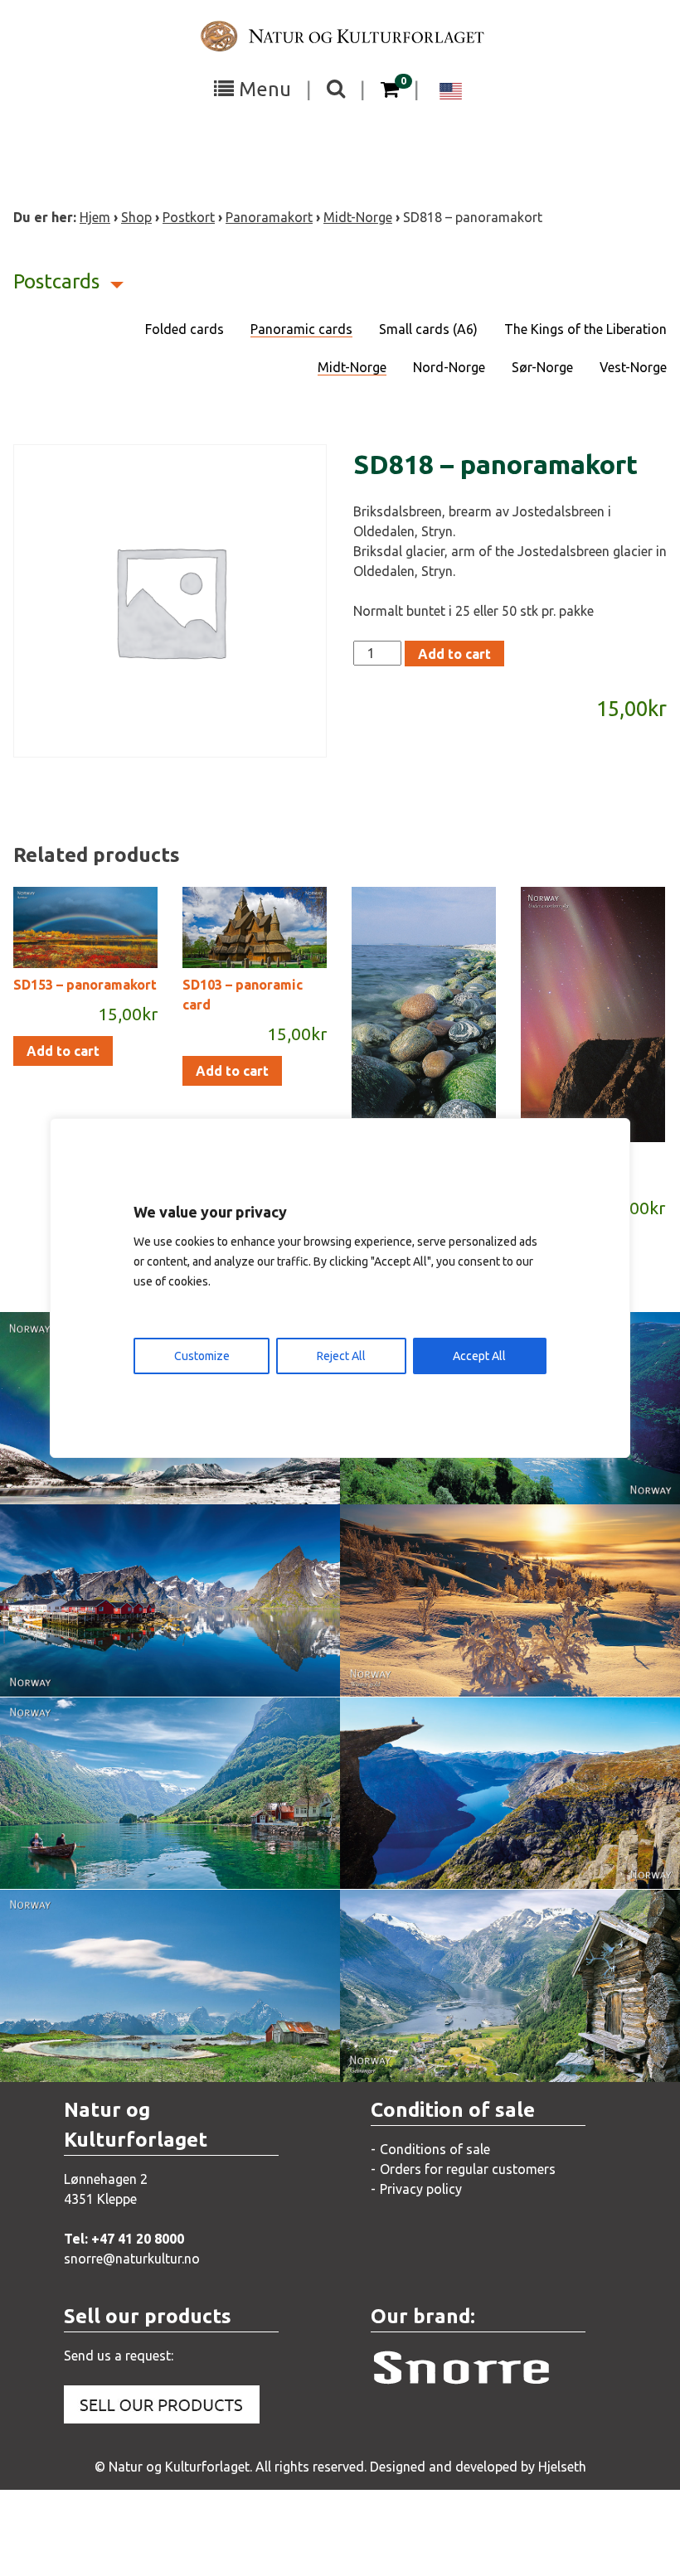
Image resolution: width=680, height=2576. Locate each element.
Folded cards (185, 329)
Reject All (341, 1356)
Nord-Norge (449, 367)
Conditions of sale (435, 2149)
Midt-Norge (358, 217)
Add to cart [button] (63, 1051)
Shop (136, 217)
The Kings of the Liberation (585, 329)
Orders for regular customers (468, 2169)
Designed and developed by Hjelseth (478, 2467)
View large (158, 1634)
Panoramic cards (301, 329)
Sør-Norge (542, 367)
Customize (202, 1356)
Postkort (189, 217)
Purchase (155, 1474)
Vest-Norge (633, 367)
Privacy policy (421, 2189)
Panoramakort (269, 217)
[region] (340, 1288)
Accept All (479, 1356)
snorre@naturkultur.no (132, 2259)
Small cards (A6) (428, 329)
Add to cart (454, 654)
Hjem (95, 217)
